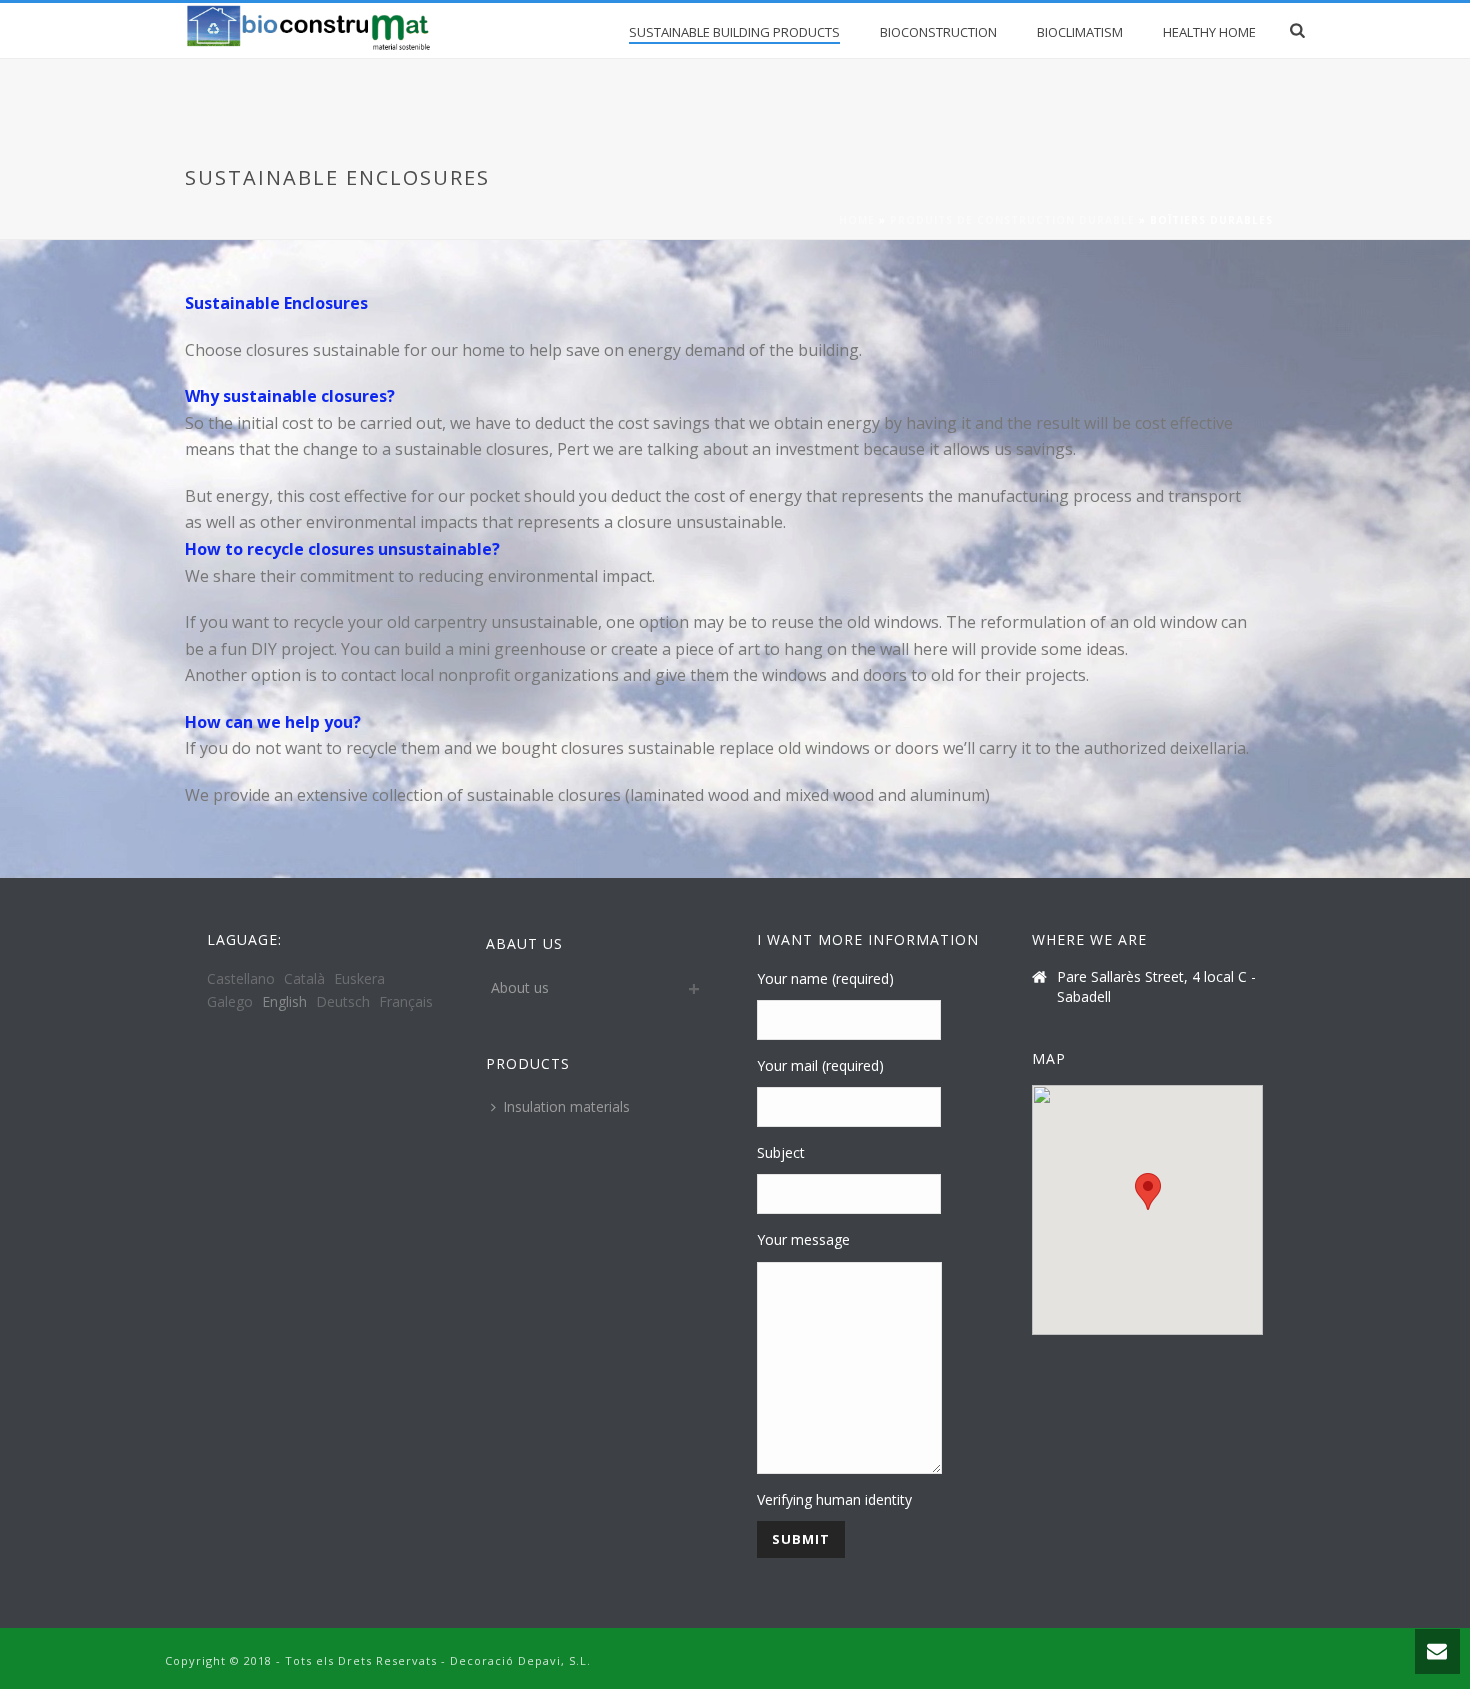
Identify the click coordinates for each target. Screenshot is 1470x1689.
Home (857, 220)
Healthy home (1209, 32)
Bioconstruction (938, 32)
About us (520, 987)
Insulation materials (566, 1106)
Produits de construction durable (1012, 220)
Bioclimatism (1080, 32)
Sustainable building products (734, 32)
